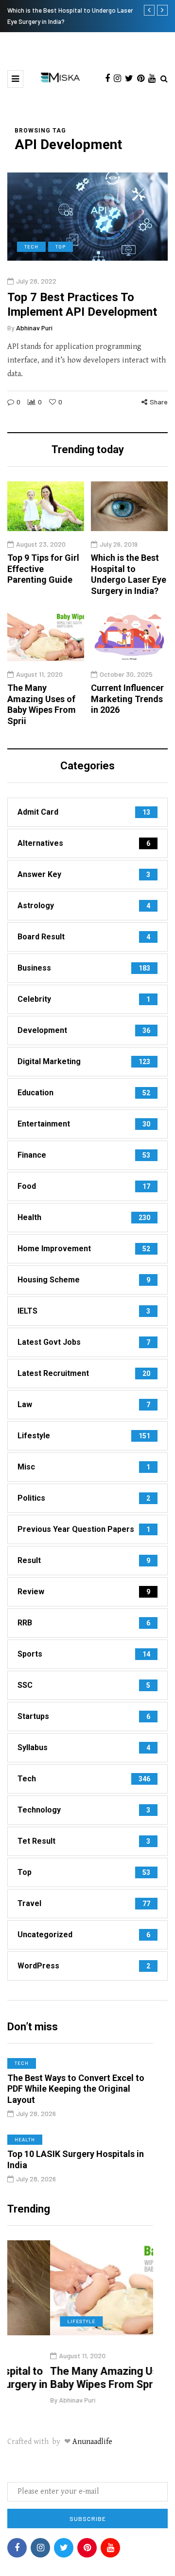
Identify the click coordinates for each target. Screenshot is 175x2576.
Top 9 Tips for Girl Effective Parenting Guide (43, 569)
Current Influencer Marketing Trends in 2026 (127, 699)
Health (25, 2139)
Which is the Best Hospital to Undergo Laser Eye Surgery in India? (129, 574)
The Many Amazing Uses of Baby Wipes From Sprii (42, 704)
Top (61, 247)
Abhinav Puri (34, 328)
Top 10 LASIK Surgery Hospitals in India (76, 2159)
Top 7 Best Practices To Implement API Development (82, 305)
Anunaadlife (92, 2442)
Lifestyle (38, 2321)
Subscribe (88, 2519)
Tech (31, 247)
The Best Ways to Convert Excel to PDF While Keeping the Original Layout (76, 2089)
